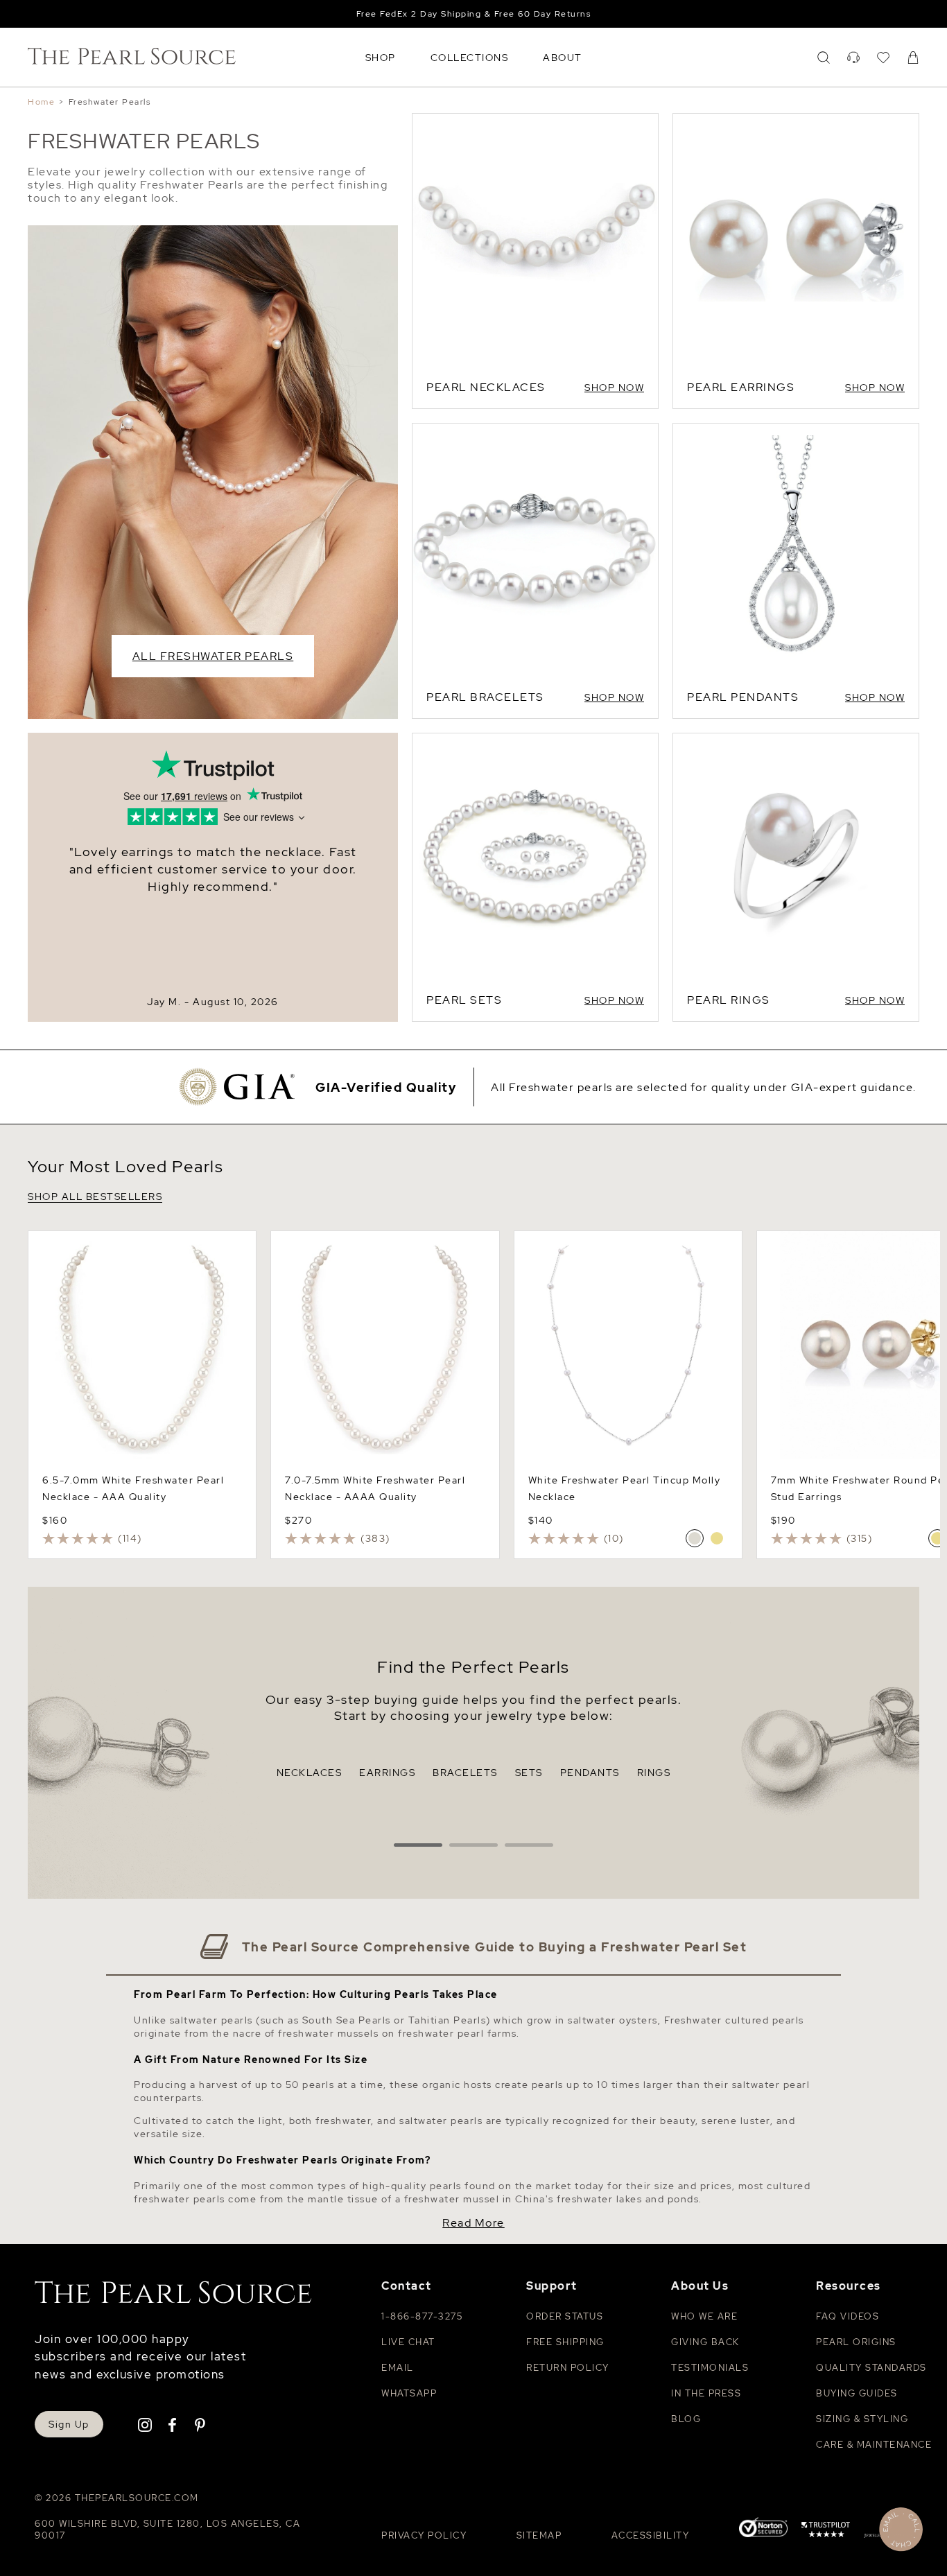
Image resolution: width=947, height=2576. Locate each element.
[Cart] (913, 58)
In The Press (706, 2393)
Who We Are (704, 2316)
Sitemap (539, 2535)
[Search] (824, 58)
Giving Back (705, 2342)
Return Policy (568, 2368)
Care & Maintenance (874, 2445)
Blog (686, 2419)
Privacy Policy (424, 2535)
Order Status (565, 2316)
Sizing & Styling (862, 2419)
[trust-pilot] (826, 2532)
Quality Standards (871, 2368)
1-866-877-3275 (422, 2316)
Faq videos (848, 2316)
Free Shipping (565, 2342)
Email (398, 2368)
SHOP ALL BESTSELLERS (95, 1197)
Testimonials (710, 2368)
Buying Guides (857, 2393)
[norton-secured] (763, 2529)
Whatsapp (409, 2393)
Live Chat (408, 2342)
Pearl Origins (856, 2342)
